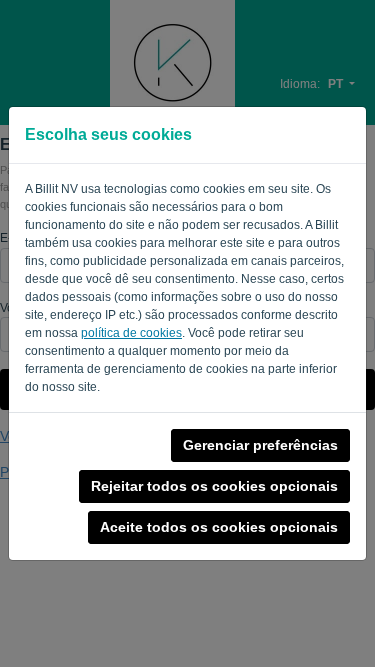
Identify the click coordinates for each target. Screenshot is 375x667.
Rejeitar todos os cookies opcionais (214, 486)
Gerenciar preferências (260, 445)
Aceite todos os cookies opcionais (219, 527)
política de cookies (131, 333)
